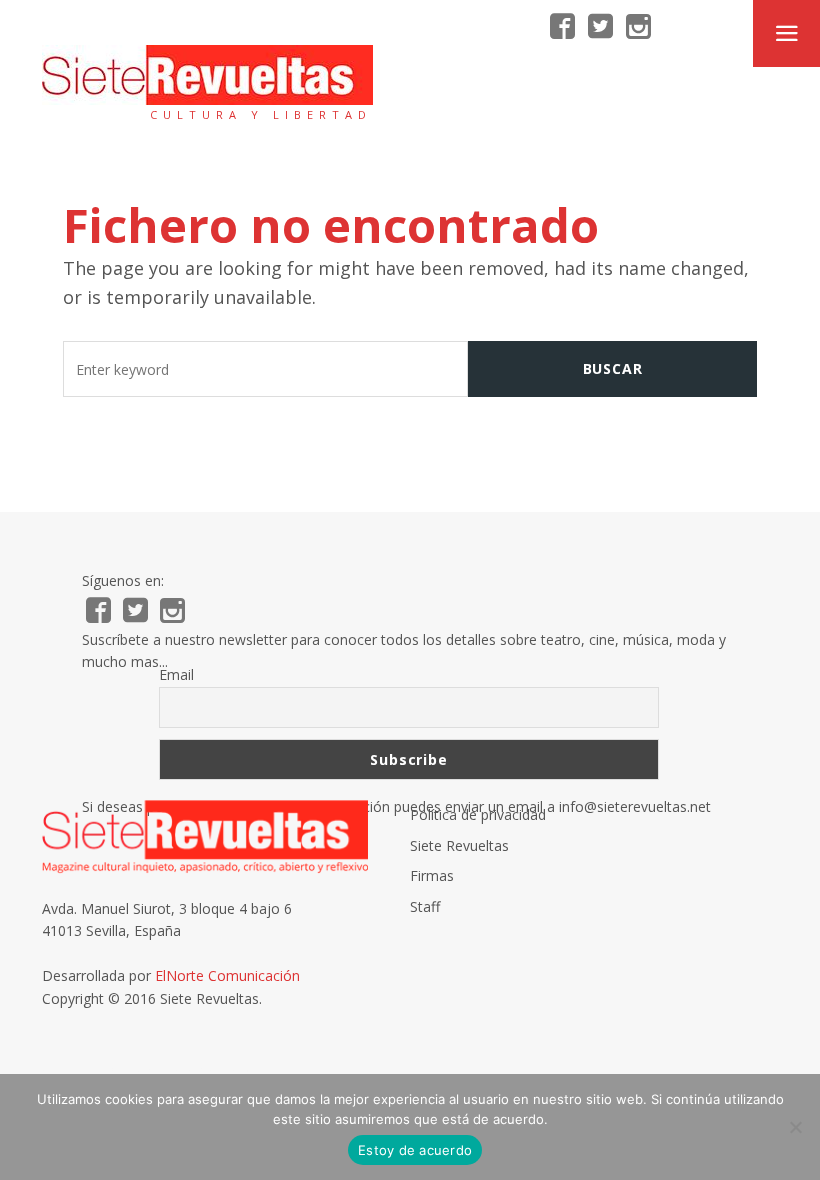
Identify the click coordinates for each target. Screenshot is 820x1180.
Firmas (432, 875)
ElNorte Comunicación (227, 975)
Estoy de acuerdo (415, 1150)
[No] (795, 1127)
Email (176, 674)
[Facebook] (562, 27)
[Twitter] (600, 27)
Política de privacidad (478, 814)
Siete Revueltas (459, 845)
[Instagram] (638, 27)
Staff (425, 906)
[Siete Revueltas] (207, 75)
